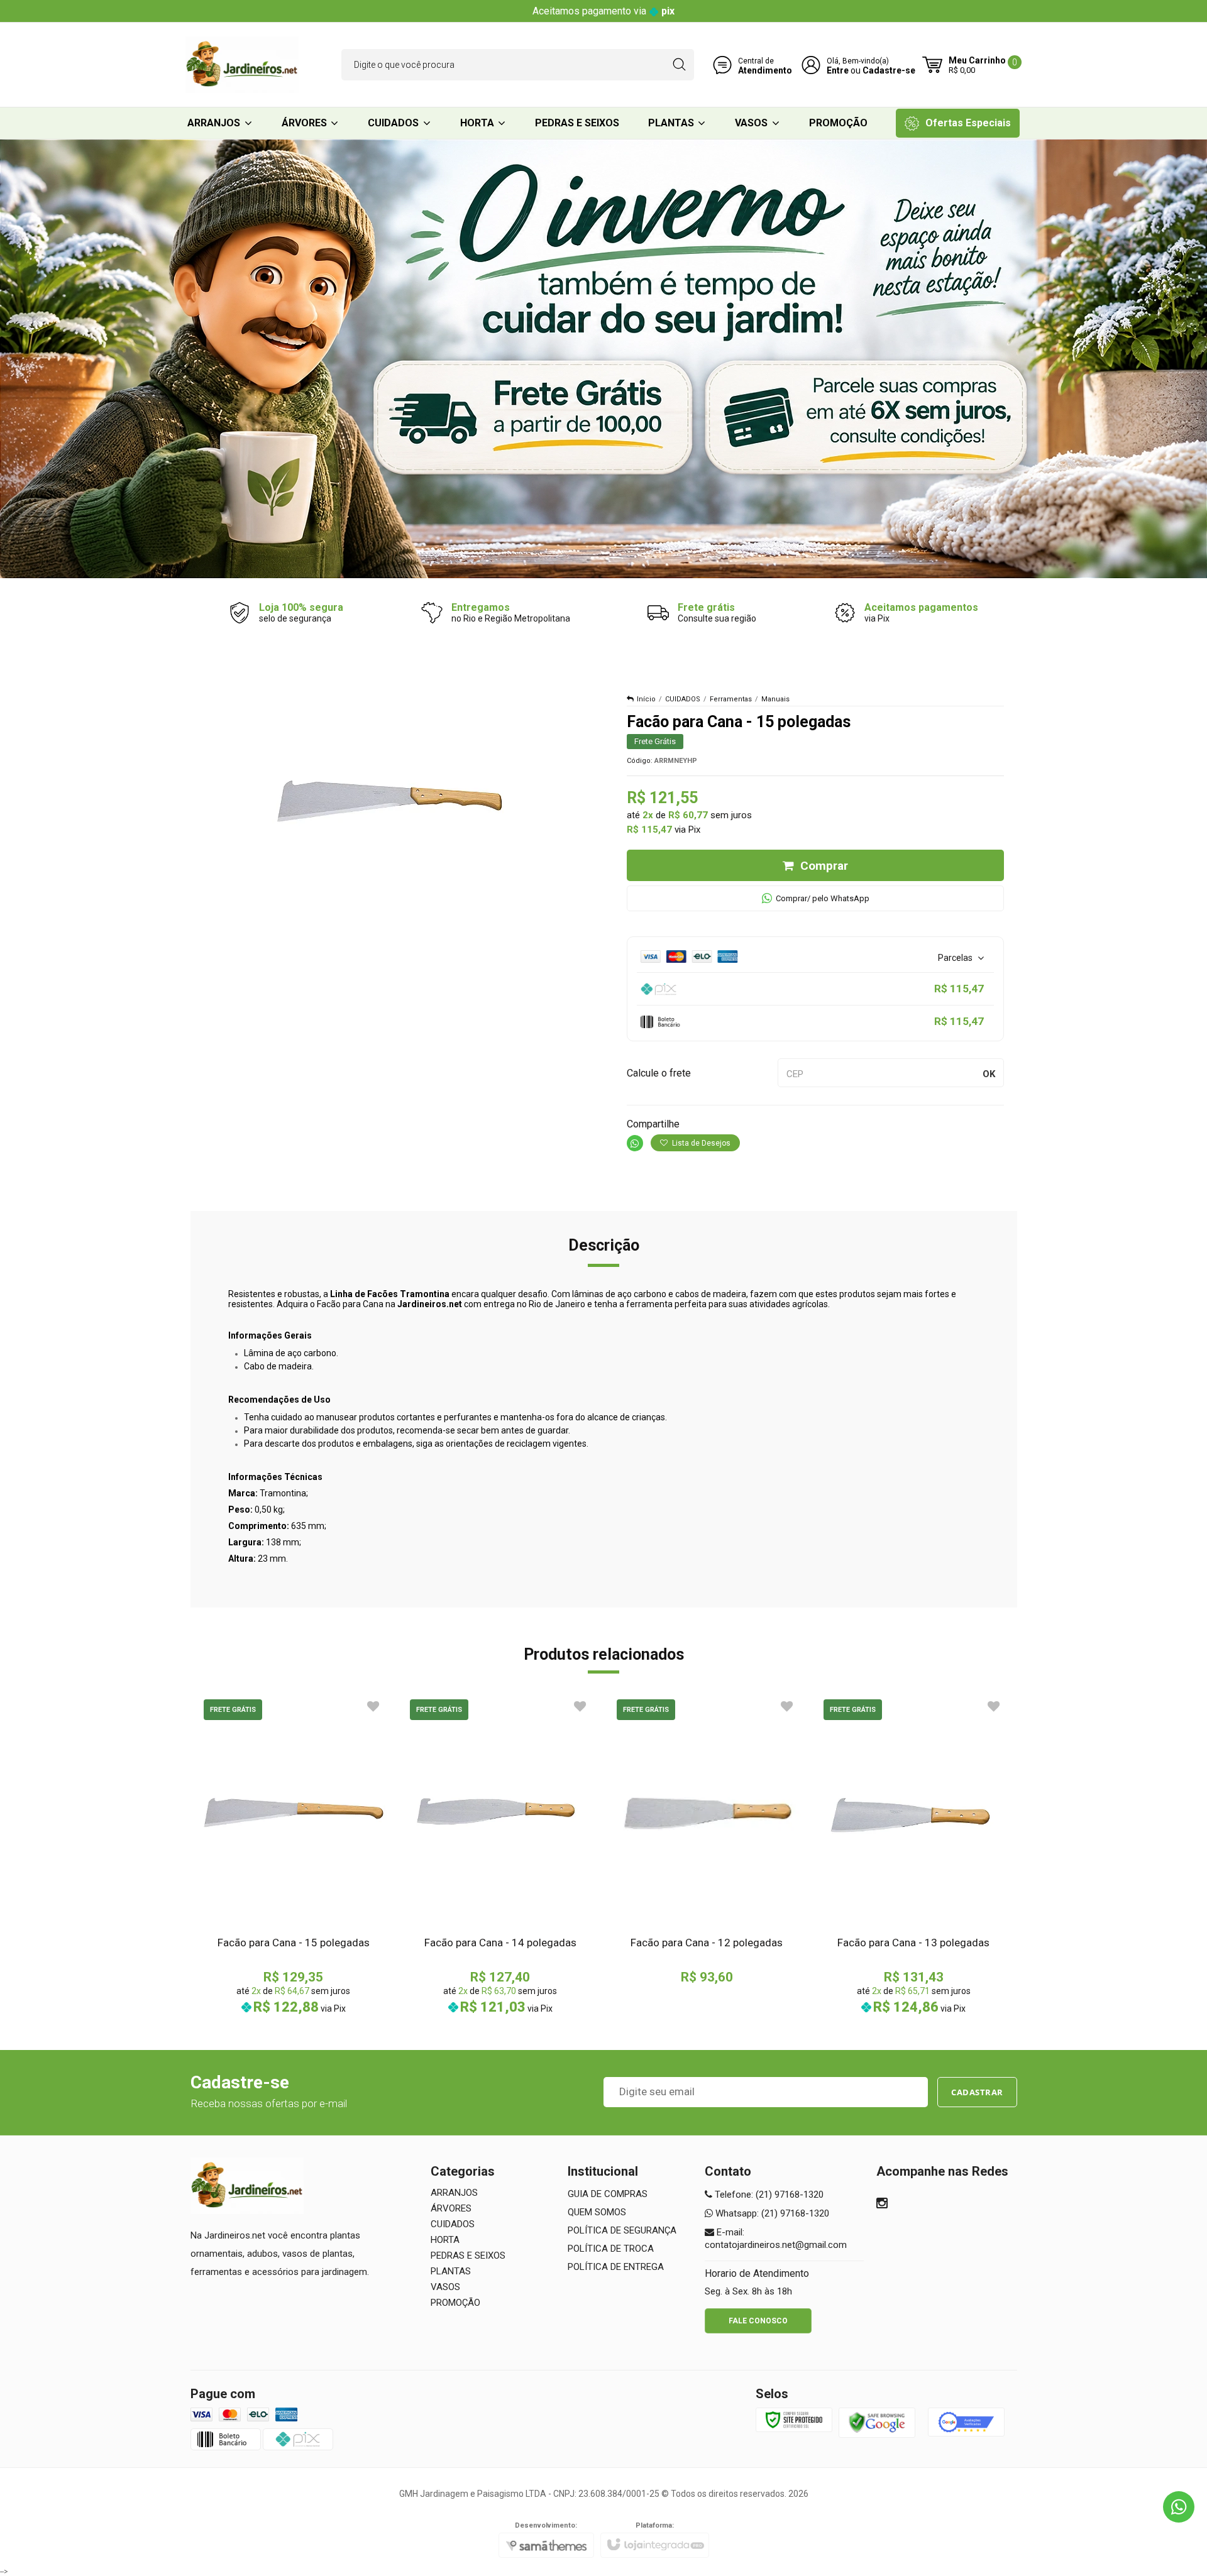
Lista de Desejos (700, 1143)
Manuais (775, 699)
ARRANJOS (454, 2193)
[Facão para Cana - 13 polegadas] (914, 1855)
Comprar (824, 866)
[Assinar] (977, 2092)
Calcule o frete (659, 1073)
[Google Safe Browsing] (877, 2422)
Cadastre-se (889, 70)
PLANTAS (451, 2271)
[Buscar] (679, 65)
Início (646, 699)
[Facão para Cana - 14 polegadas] (500, 1855)
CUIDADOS (683, 699)
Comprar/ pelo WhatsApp (823, 898)
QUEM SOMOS (597, 2212)
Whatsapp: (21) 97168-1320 (771, 2213)
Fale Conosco (758, 2321)
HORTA (445, 2240)
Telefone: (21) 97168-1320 (768, 2195)
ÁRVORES (451, 2208)
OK (989, 1074)
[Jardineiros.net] (242, 65)
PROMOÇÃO (455, 2303)
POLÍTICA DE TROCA (611, 2249)
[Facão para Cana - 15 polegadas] (294, 1855)
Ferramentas (731, 699)
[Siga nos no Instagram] (882, 2205)
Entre (838, 70)
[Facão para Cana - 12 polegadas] (707, 1840)
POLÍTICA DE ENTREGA (616, 2267)
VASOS (445, 2287)
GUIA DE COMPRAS (608, 2194)
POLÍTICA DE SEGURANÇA (622, 2230)
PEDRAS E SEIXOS (468, 2255)
